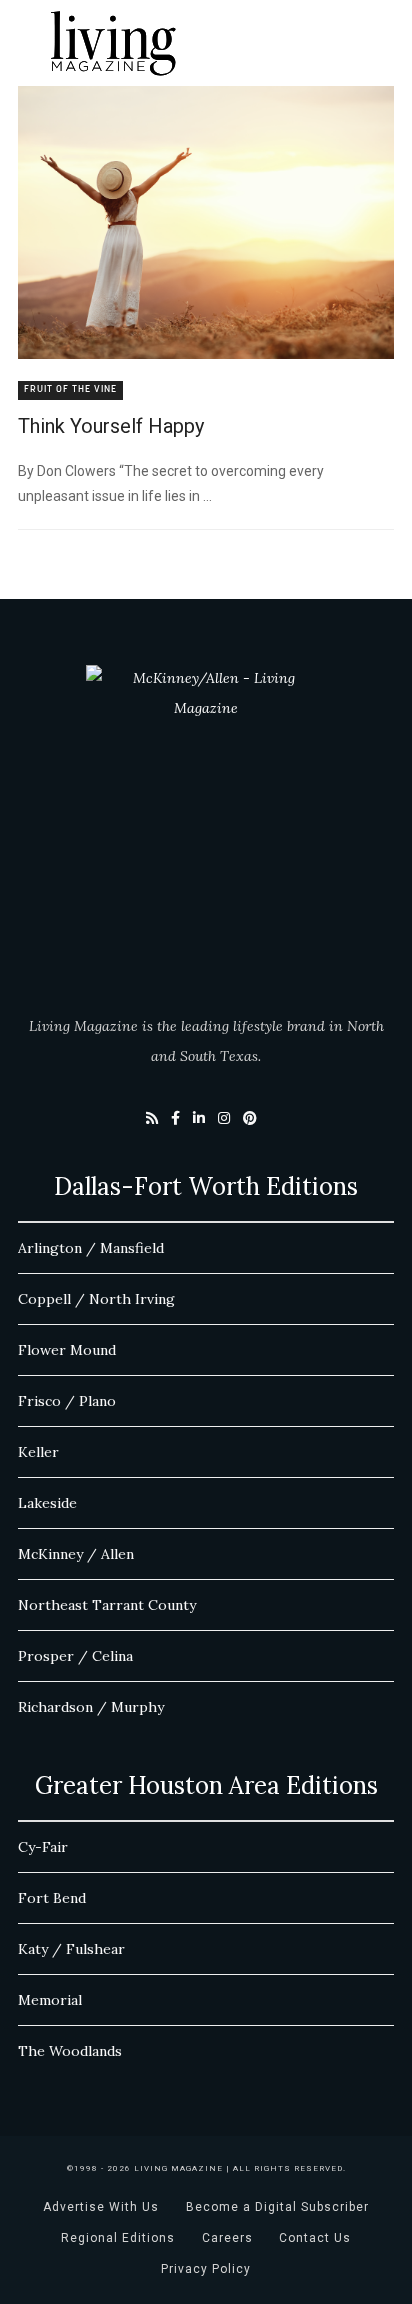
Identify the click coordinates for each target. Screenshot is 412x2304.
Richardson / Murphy (91, 1707)
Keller (38, 1452)
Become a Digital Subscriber (277, 2207)
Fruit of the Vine (70, 389)
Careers (227, 2238)
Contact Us (315, 2238)
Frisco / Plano (67, 1401)
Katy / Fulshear (71, 1949)
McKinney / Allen (76, 1554)
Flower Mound (67, 1350)
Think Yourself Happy (111, 426)
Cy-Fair (43, 1847)
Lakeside (47, 1503)
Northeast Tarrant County (107, 1605)
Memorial (50, 2000)
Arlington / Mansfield (91, 1248)
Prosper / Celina (75, 1656)
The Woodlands (70, 2051)
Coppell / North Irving (96, 1299)
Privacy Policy (206, 2269)
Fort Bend (52, 1898)
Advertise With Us (101, 2207)
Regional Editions (118, 2238)
